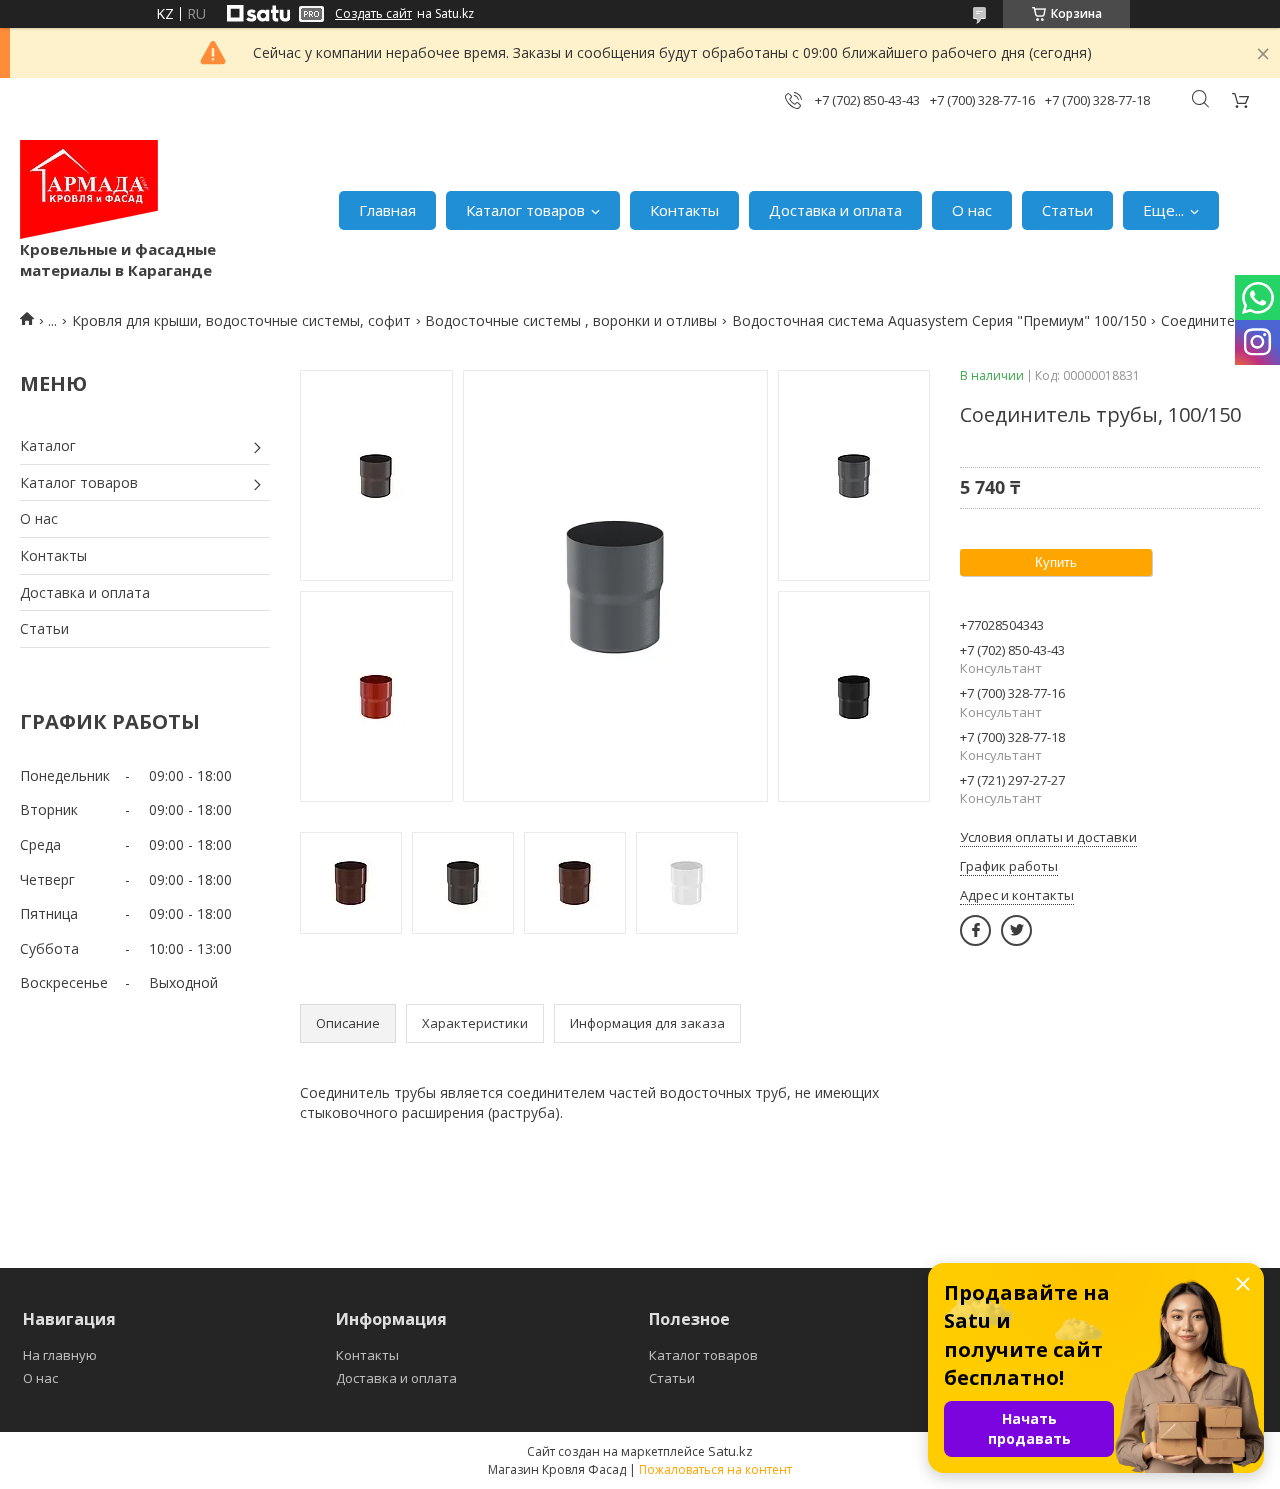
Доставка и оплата (835, 210)
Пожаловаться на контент (715, 1469)
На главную (60, 1355)
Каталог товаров (525, 210)
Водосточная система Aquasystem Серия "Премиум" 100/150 (939, 320)
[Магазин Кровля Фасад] (89, 189)
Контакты (684, 210)
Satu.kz (730, 1451)
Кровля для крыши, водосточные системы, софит (241, 320)
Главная (387, 210)
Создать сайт (373, 14)
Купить (1056, 562)
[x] (1016, 930)
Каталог (48, 445)
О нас (972, 210)
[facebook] (975, 930)
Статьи (1067, 210)
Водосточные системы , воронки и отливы (571, 320)
